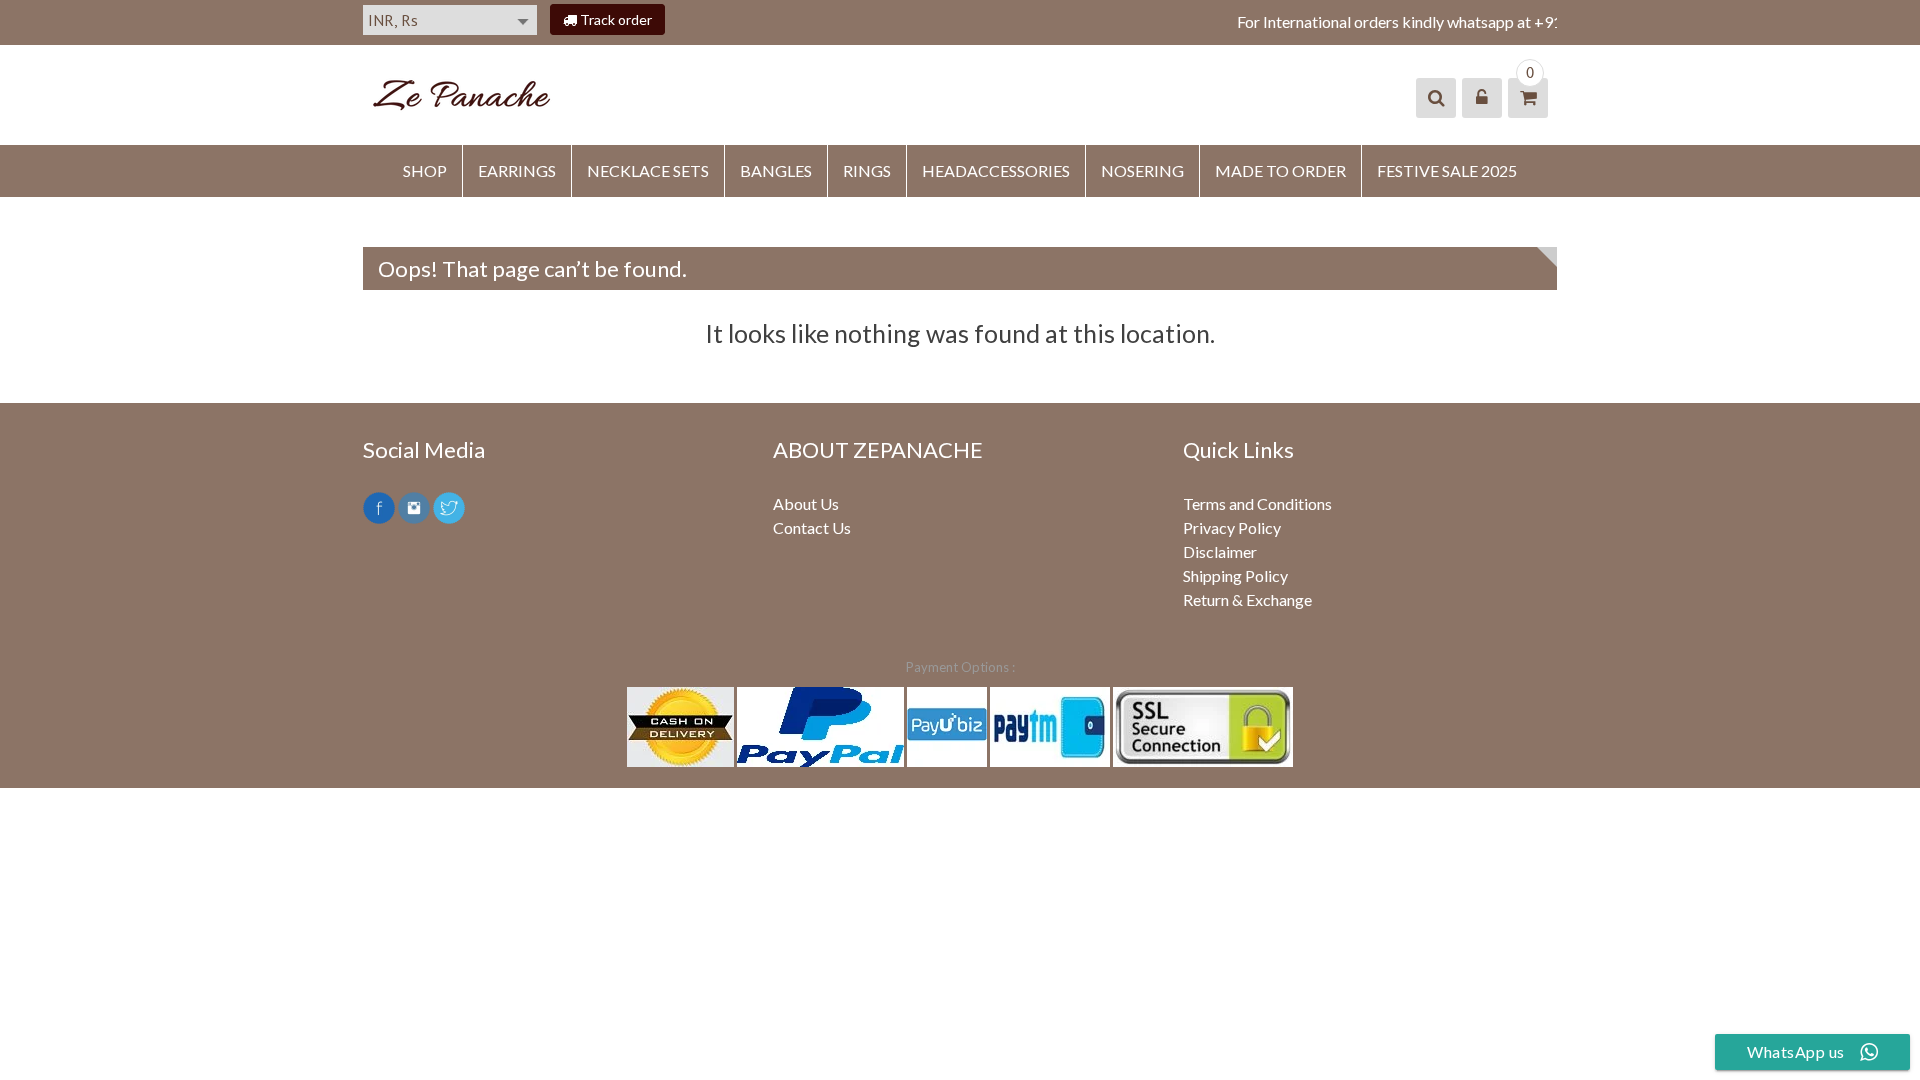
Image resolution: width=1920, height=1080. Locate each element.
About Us (806, 503)
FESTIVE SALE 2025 (1447, 170)
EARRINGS (517, 170)
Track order (614, 19)
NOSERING (1142, 170)
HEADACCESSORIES (996, 170)
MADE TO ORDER (1280, 170)
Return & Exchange (1247, 599)
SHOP (425, 170)
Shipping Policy (1235, 575)
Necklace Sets (648, 170)
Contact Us (812, 527)
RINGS (867, 170)
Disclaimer (1220, 551)
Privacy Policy (1232, 527)
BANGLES (776, 170)
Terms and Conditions (1257, 503)
